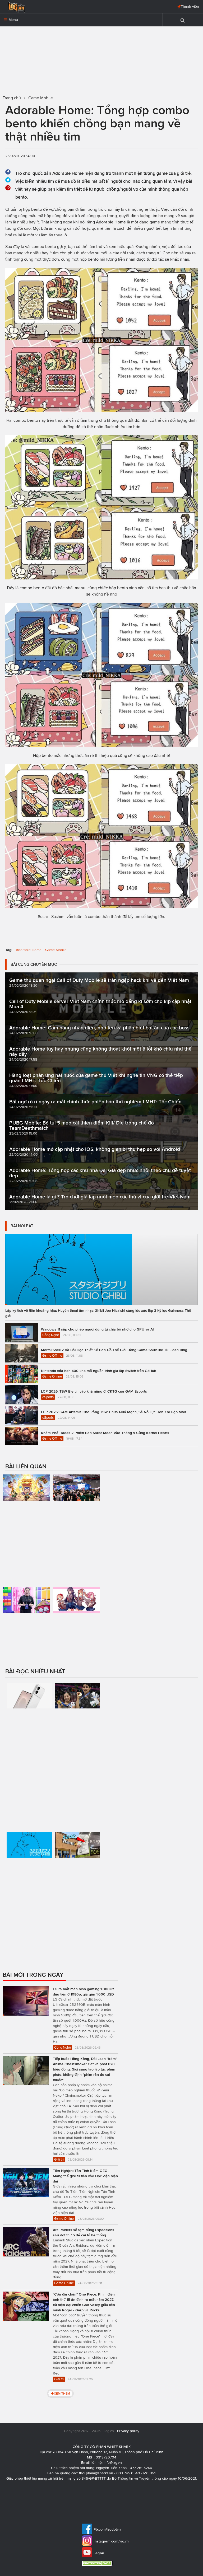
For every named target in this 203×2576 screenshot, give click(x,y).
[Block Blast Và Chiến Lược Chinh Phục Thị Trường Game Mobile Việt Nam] (26, 1622)
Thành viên (190, 6)
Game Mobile (56, 950)
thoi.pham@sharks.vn (96, 2473)
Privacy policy (128, 2431)
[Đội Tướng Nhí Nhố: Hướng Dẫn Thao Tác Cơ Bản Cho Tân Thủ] (26, 1509)
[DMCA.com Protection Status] (98, 2563)
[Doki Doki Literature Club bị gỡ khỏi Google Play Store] (77, 1614)
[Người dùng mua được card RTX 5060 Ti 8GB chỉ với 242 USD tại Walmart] (77, 1872)
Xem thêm (62, 2393)
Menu (13, 20)
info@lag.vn (113, 2463)
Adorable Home (29, 950)
